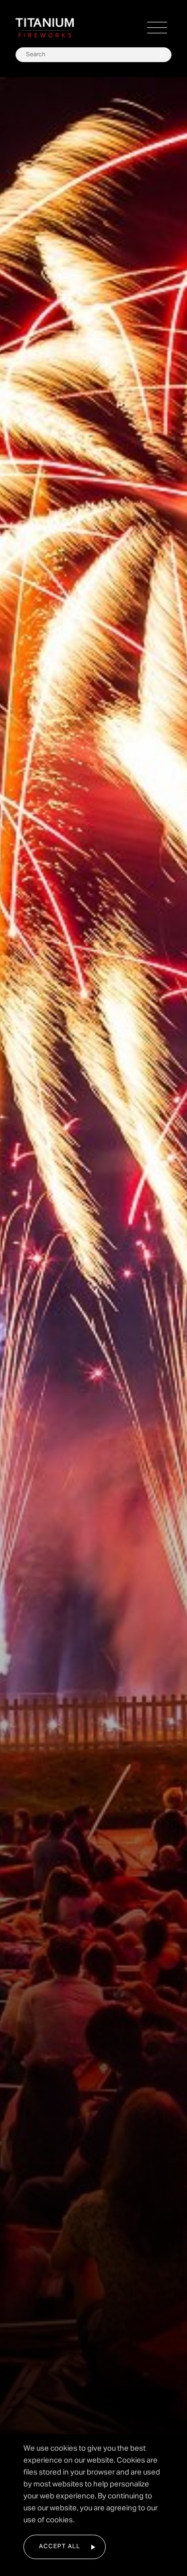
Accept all (60, 2547)
